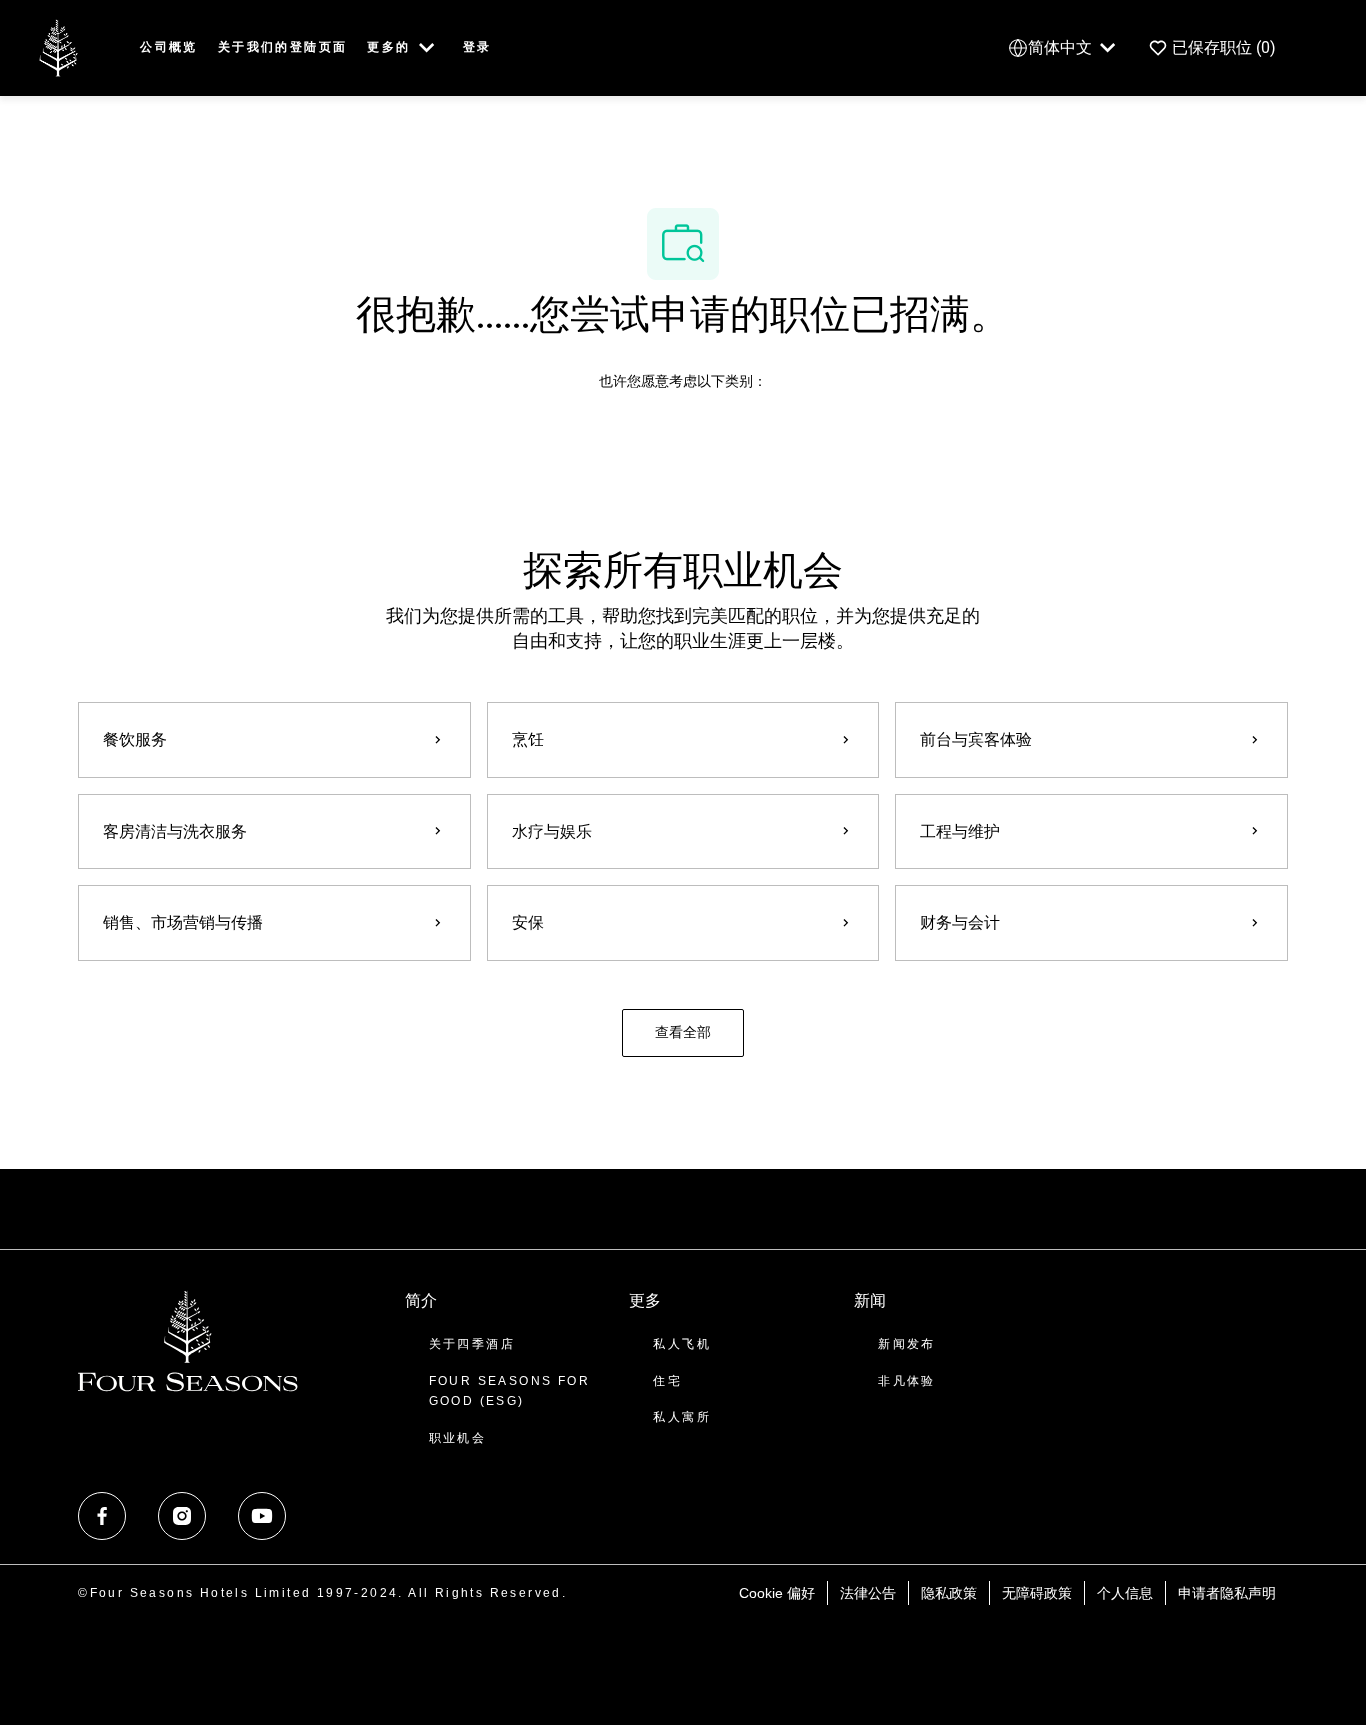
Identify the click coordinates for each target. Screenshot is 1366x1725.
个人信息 (1125, 1593)
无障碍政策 (1037, 1593)
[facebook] (102, 1516)
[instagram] (182, 1516)
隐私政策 (949, 1593)
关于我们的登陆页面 (283, 47)
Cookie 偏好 (777, 1593)
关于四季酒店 (472, 1344)
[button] (683, 1033)
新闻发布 (907, 1344)
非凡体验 (907, 1381)
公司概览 (169, 47)
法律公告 (868, 1593)
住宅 (667, 1381)
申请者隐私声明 (1227, 1593)
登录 (477, 47)
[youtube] (262, 1516)
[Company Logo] (58, 46)
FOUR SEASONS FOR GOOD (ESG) (509, 1391)
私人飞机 (682, 1344)
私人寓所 (682, 1417)
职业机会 (458, 1438)
